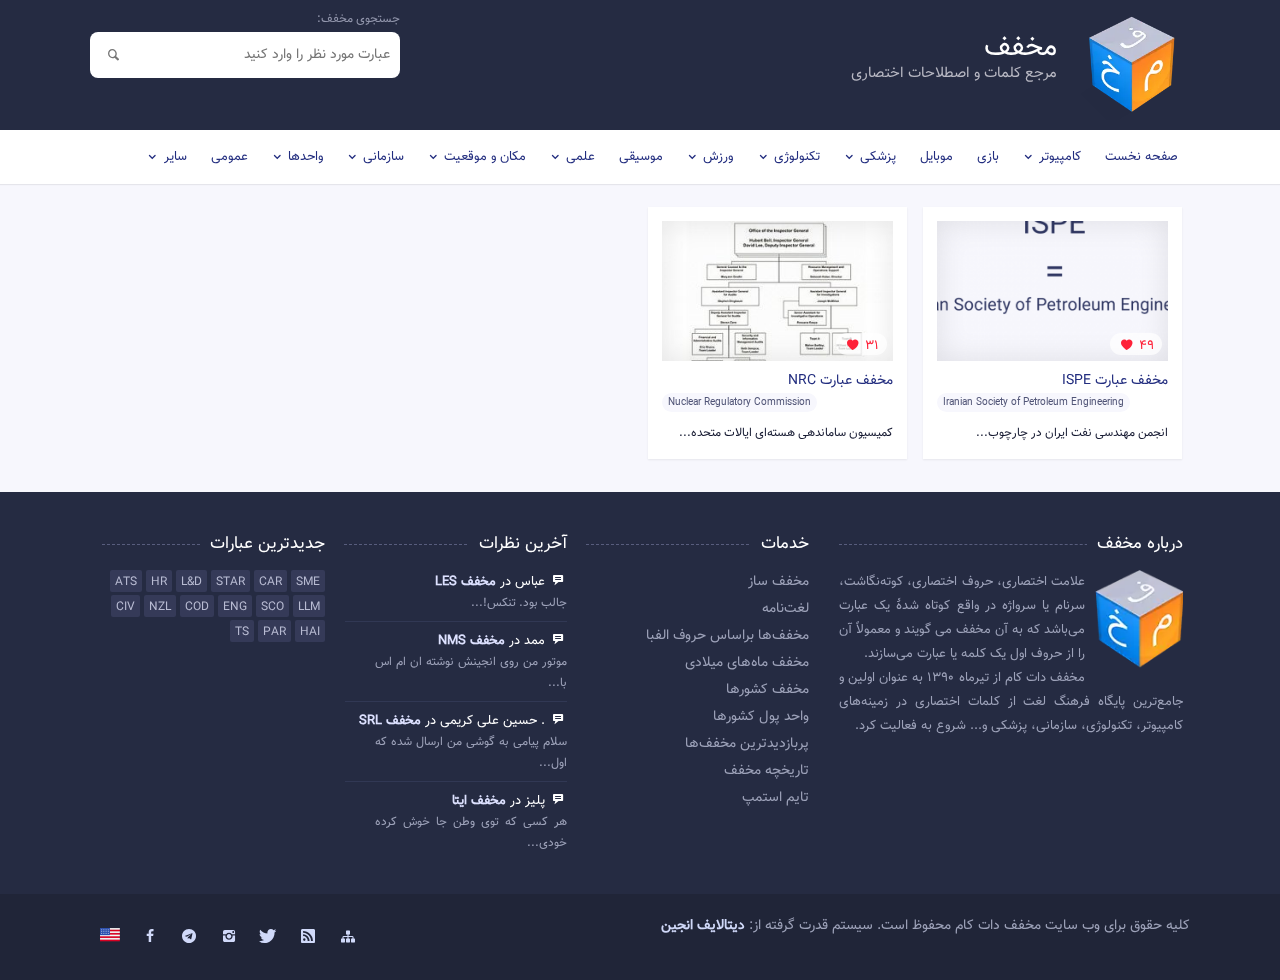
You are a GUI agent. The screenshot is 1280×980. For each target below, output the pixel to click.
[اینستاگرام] (229, 937)
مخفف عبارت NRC (840, 381)
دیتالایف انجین (703, 926)
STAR (230, 582)
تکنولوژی (797, 157)
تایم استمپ (775, 798)
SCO (272, 607)
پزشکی (878, 157)
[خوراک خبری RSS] (308, 937)
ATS (126, 582)
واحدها (305, 157)
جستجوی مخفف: (358, 19)
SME (308, 582)
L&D (191, 582)
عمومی (229, 157)
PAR (274, 632)
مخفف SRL (390, 721)
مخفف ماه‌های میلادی (747, 663)
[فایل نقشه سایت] (348, 937)
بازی (988, 157)
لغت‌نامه (785, 609)
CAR (270, 582)
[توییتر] (269, 937)
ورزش (718, 157)
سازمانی (383, 157)
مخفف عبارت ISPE (1115, 381)
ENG (235, 607)
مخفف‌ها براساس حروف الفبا (727, 636)
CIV (125, 607)
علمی (580, 157)
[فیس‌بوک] (150, 937)
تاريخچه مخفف (766, 771)
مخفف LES (465, 582)
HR (159, 582)
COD (197, 607)
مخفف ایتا (479, 801)
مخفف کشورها (767, 690)
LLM (309, 607)
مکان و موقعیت (485, 157)
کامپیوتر (1060, 157)
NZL (160, 607)
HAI (310, 632)
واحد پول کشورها (761, 717)
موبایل (936, 157)
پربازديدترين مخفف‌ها (747, 744)
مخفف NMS (471, 641)
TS (242, 632)
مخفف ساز (778, 582)
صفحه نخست (1141, 157)
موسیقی (641, 157)
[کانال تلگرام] (190, 937)
